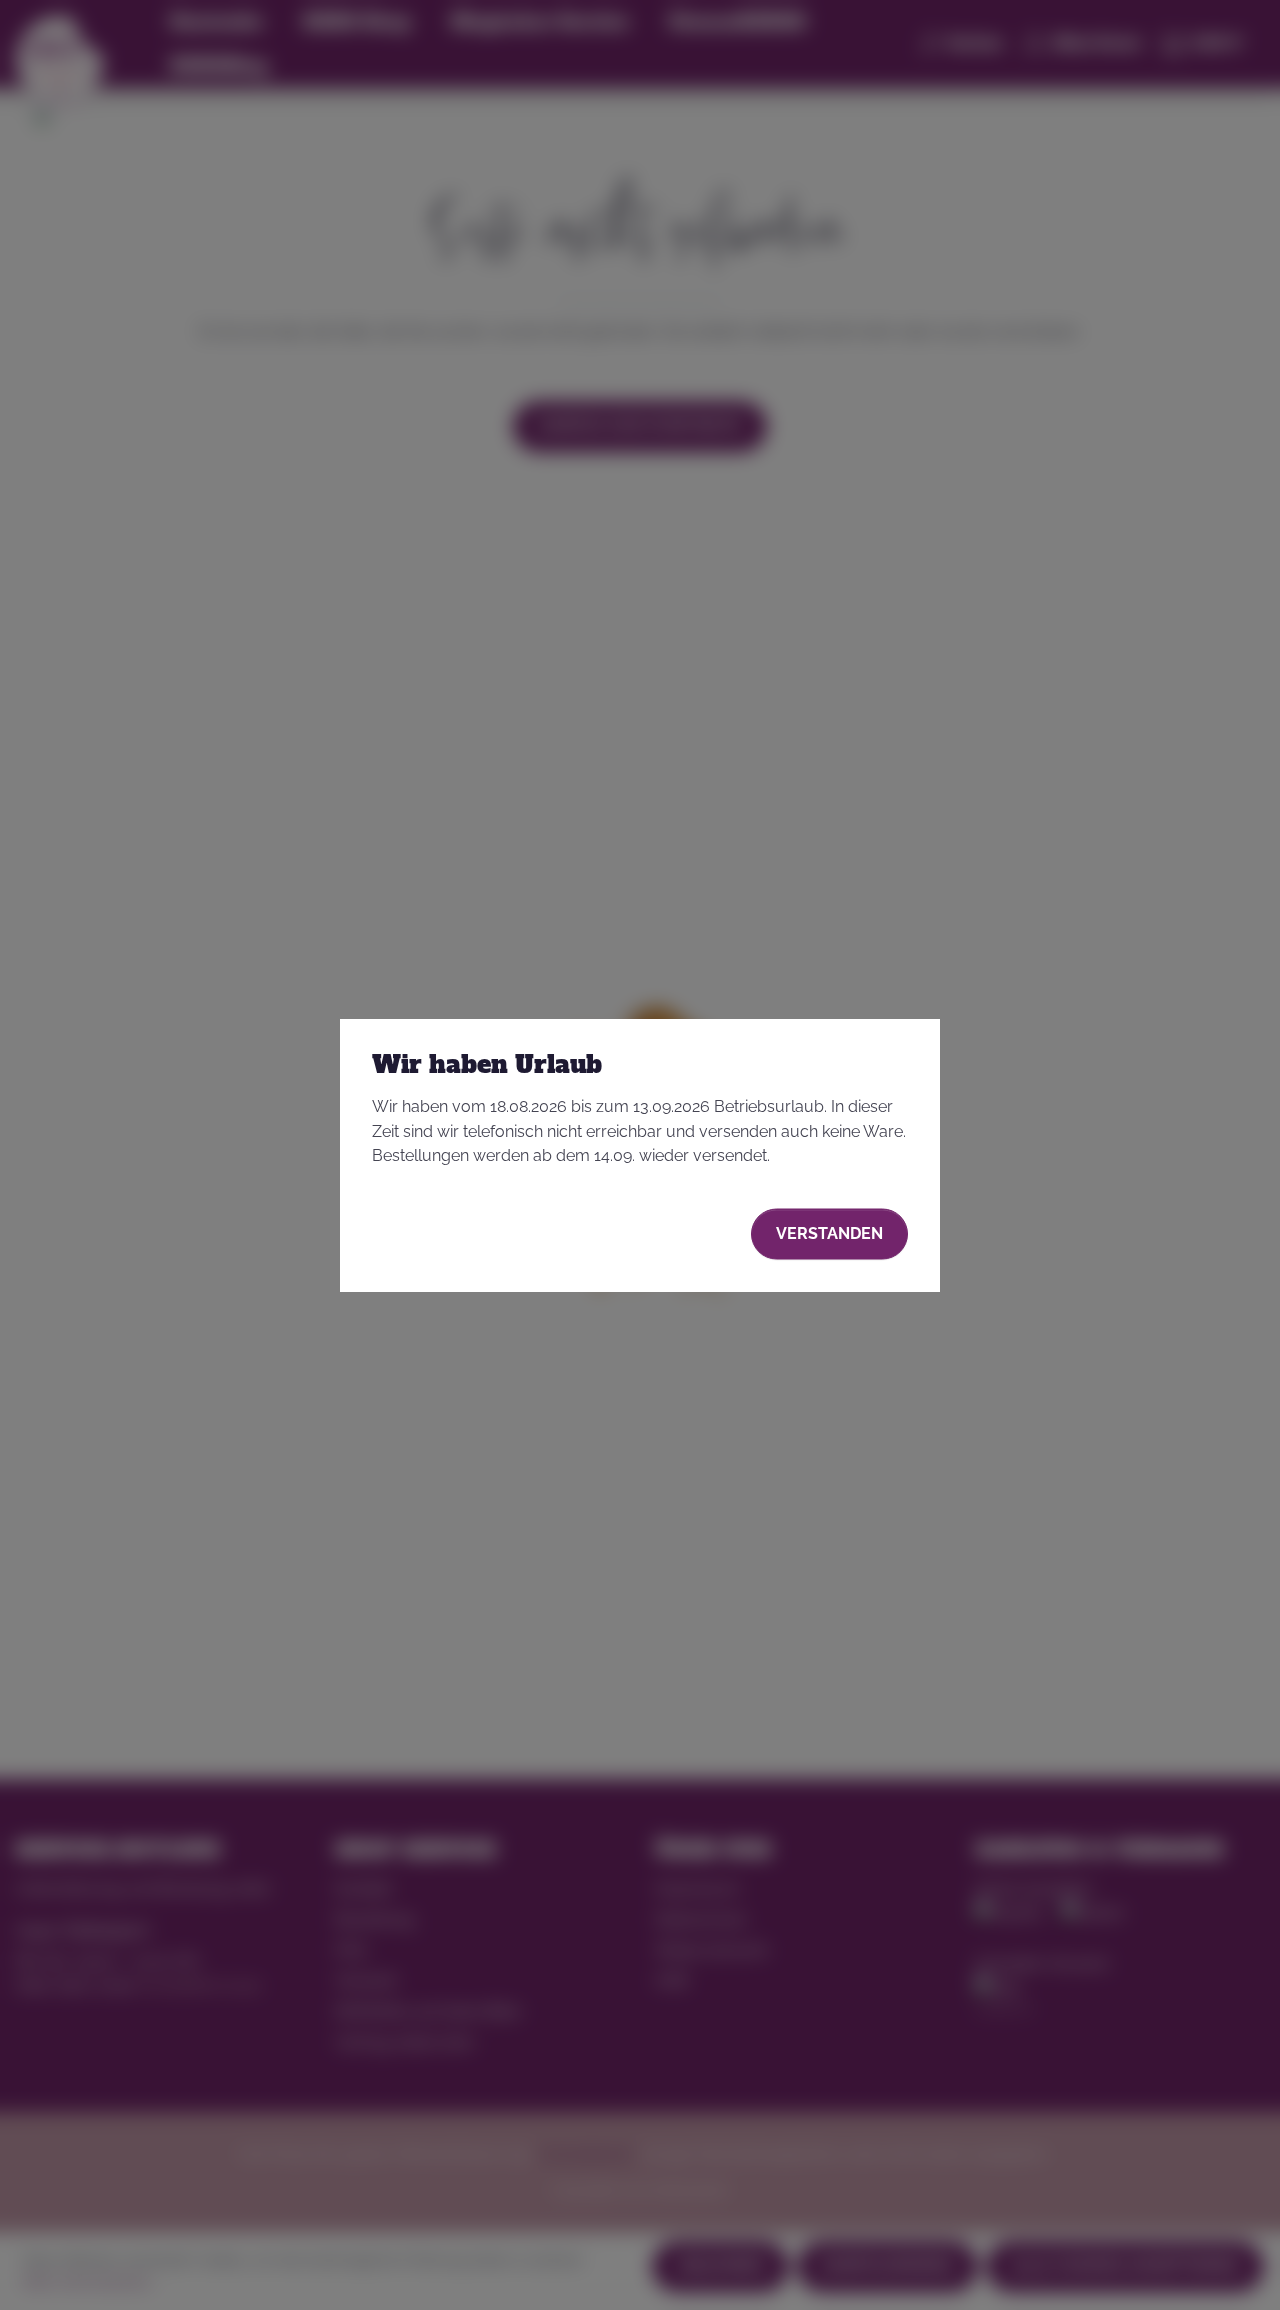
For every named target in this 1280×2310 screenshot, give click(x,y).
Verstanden (829, 1233)
